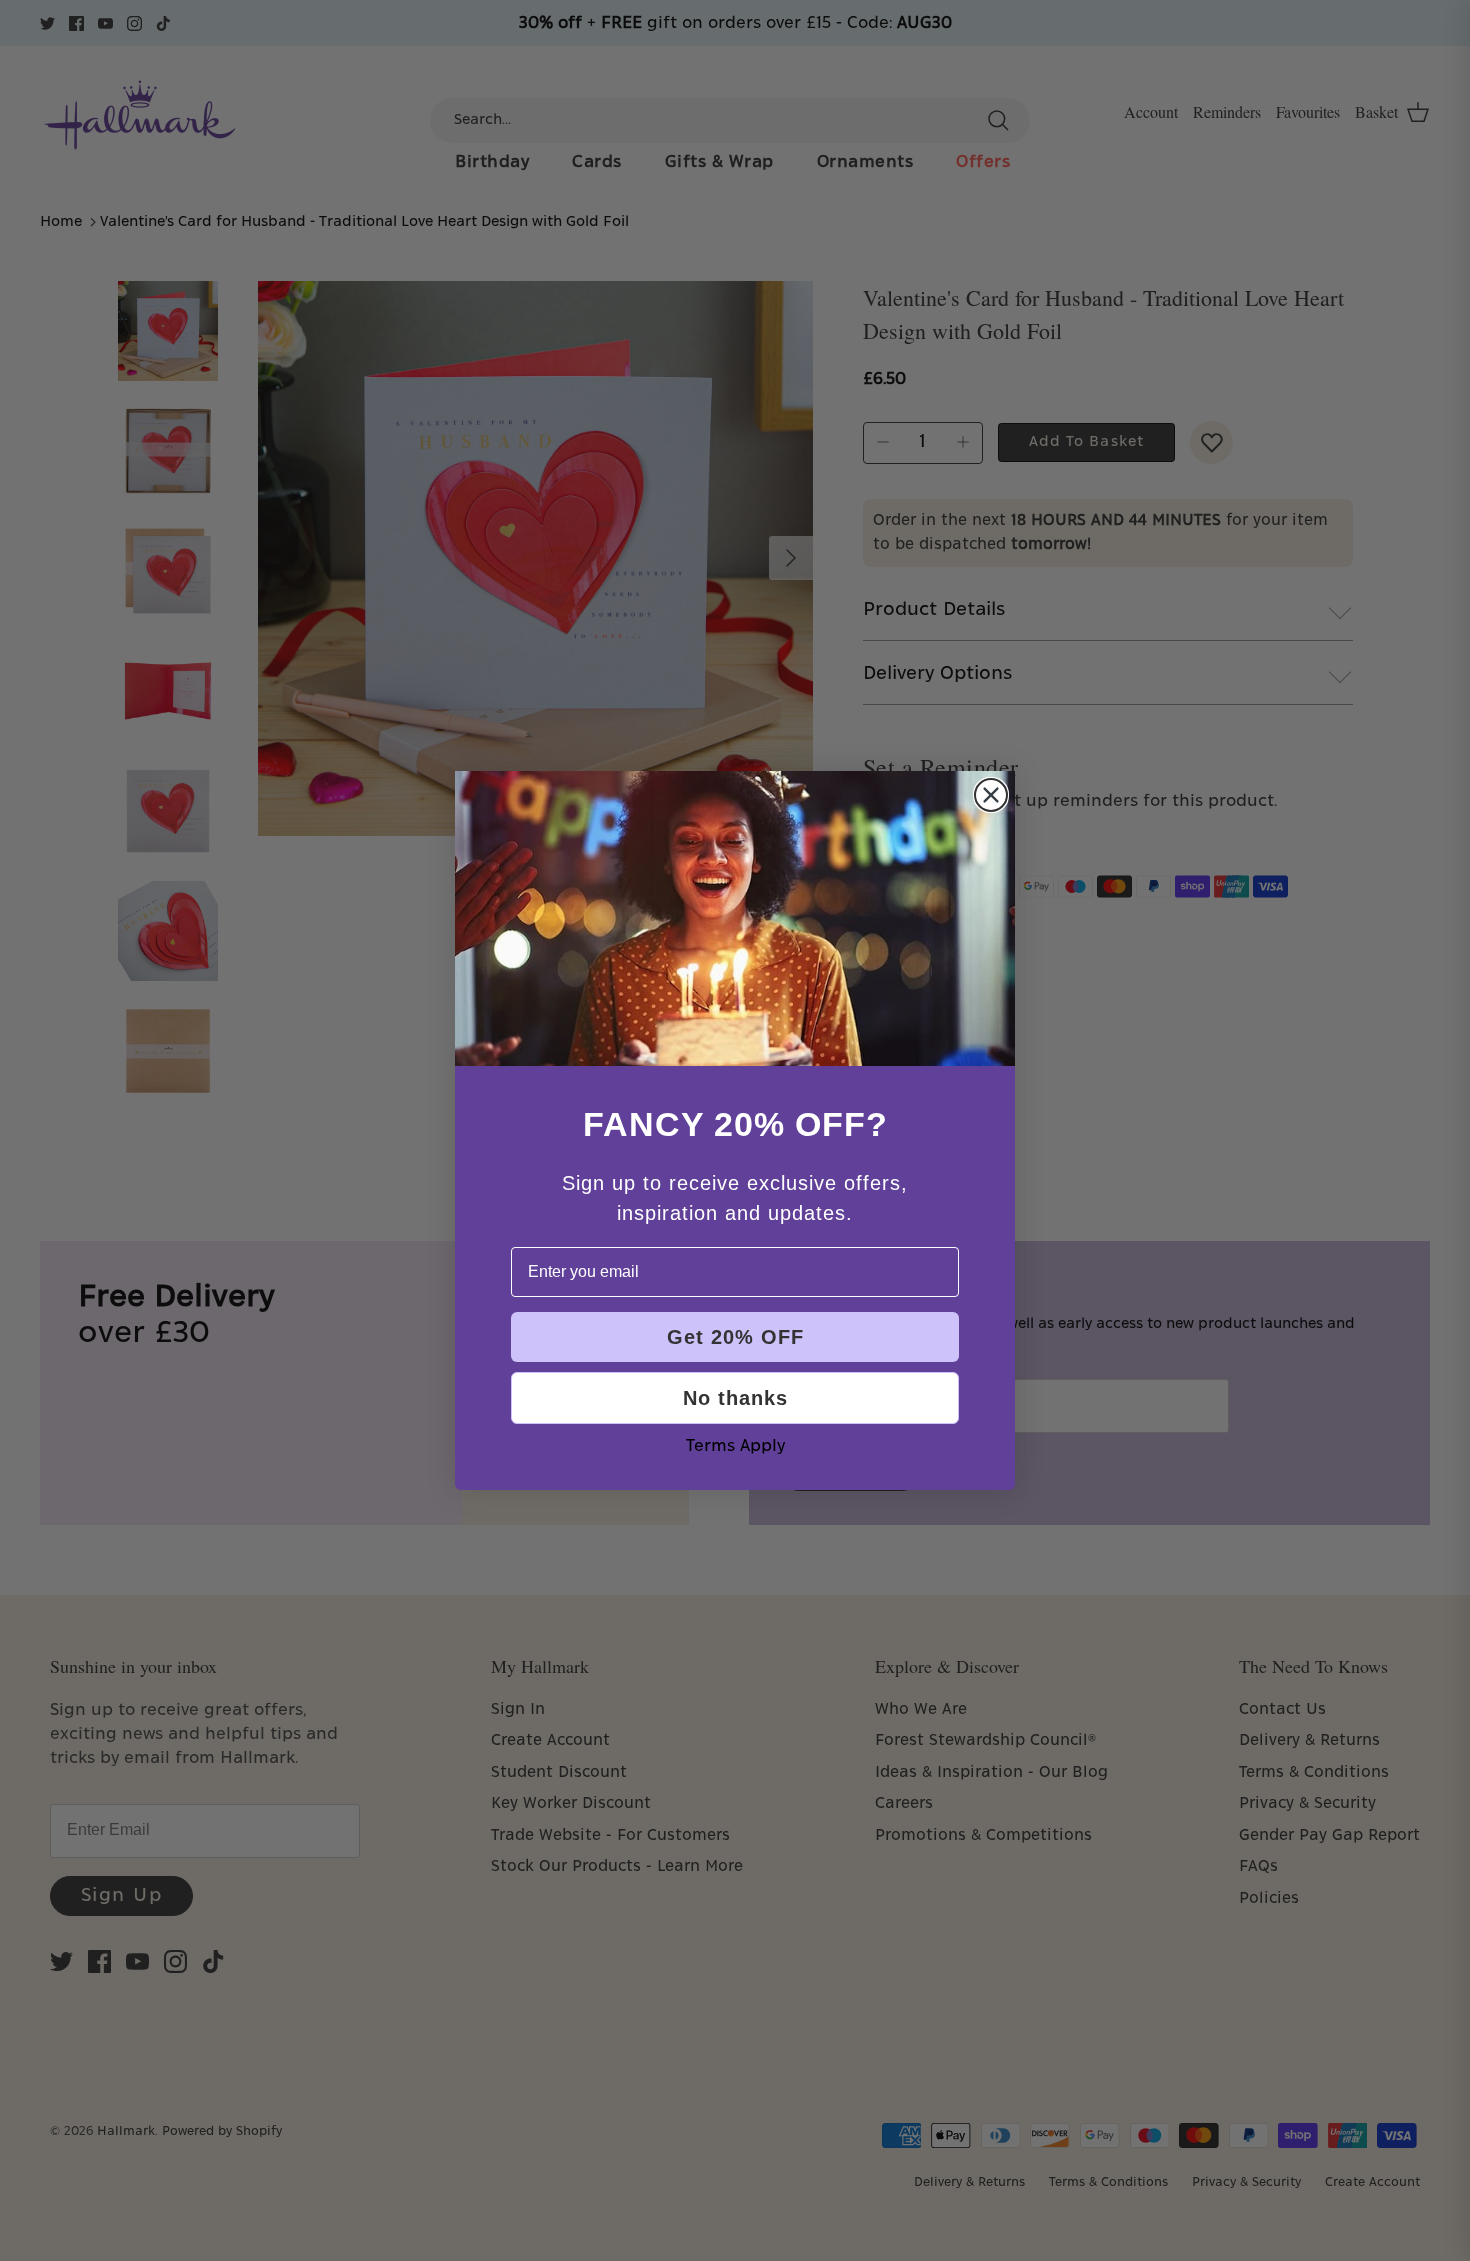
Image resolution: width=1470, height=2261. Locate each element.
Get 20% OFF (735, 1337)
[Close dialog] (991, 795)
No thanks (735, 1398)
